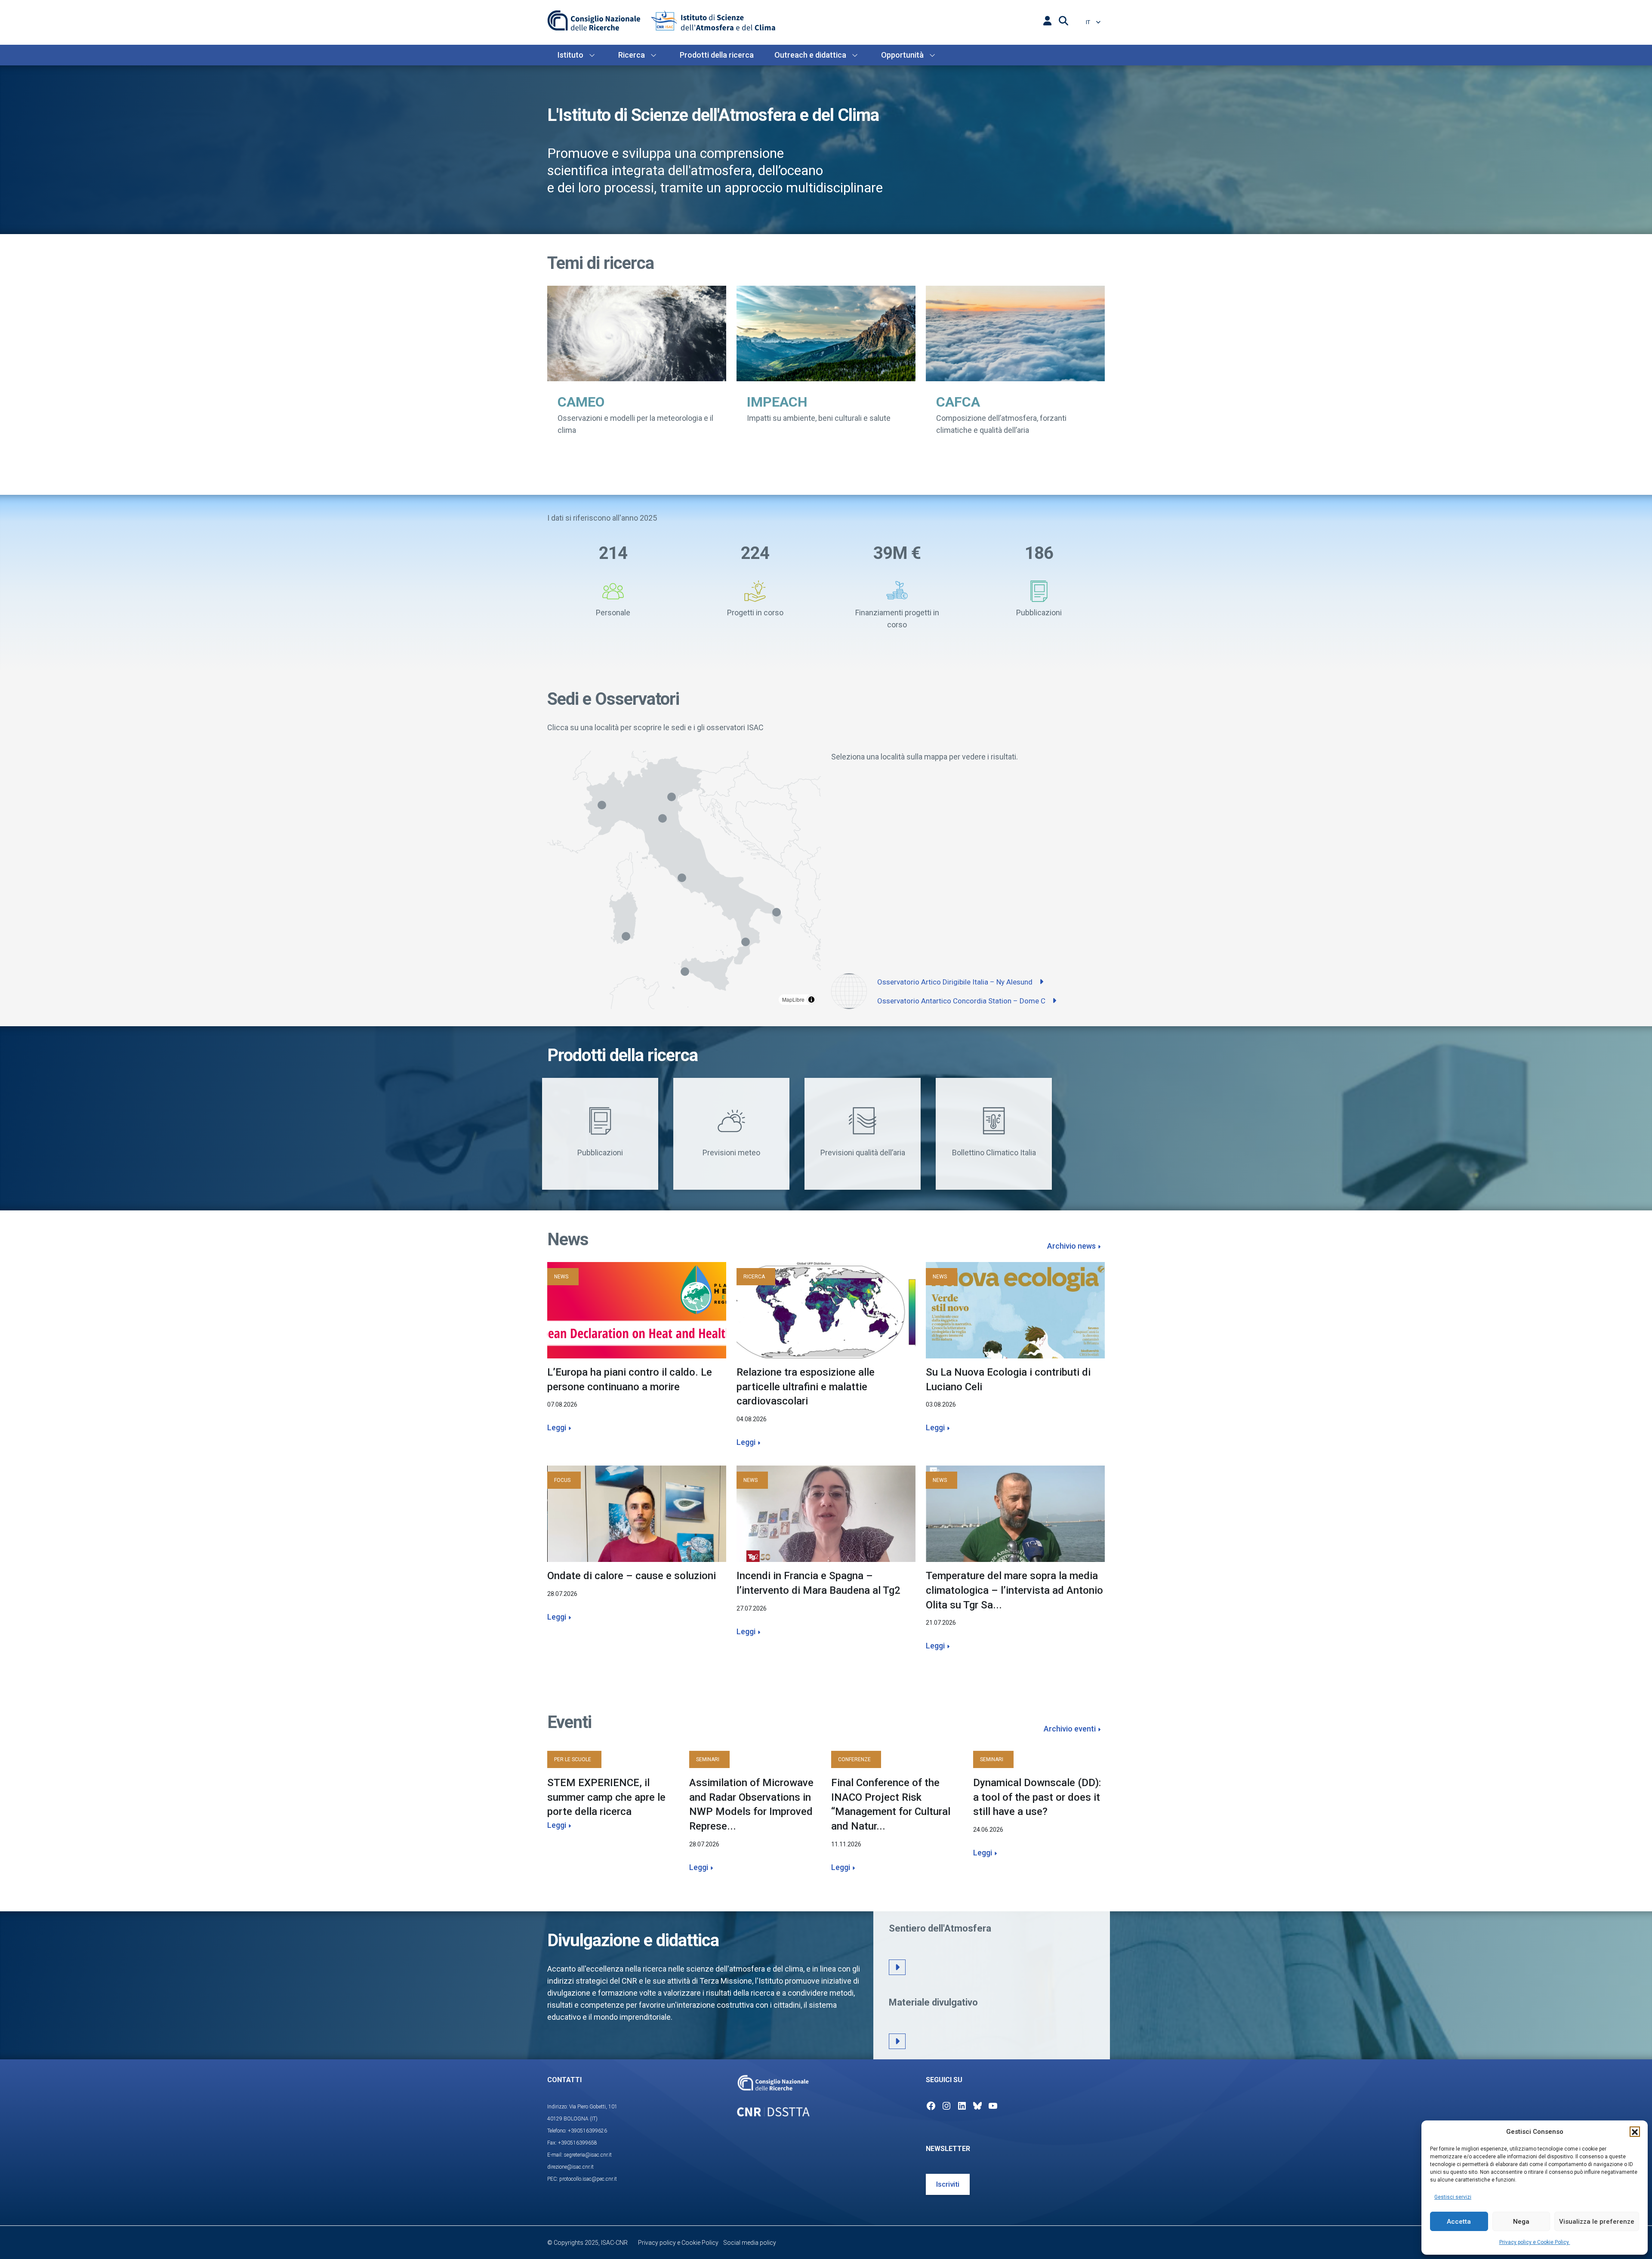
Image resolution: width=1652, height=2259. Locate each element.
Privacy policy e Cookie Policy (1535, 2242)
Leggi (557, 1427)
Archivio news (1071, 1246)
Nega (1521, 2222)
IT (1089, 22)
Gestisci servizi (1453, 2197)
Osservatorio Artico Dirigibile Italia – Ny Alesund (956, 982)
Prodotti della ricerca (717, 55)
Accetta (1459, 2222)
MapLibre (793, 999)
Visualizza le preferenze (1597, 2222)
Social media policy (750, 2243)
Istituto (570, 55)
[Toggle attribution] (811, 1000)
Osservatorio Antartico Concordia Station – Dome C (962, 1001)
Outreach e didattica (810, 55)
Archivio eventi (1070, 1729)
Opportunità (902, 55)
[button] (1635, 2132)
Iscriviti (948, 2184)
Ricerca (632, 55)
